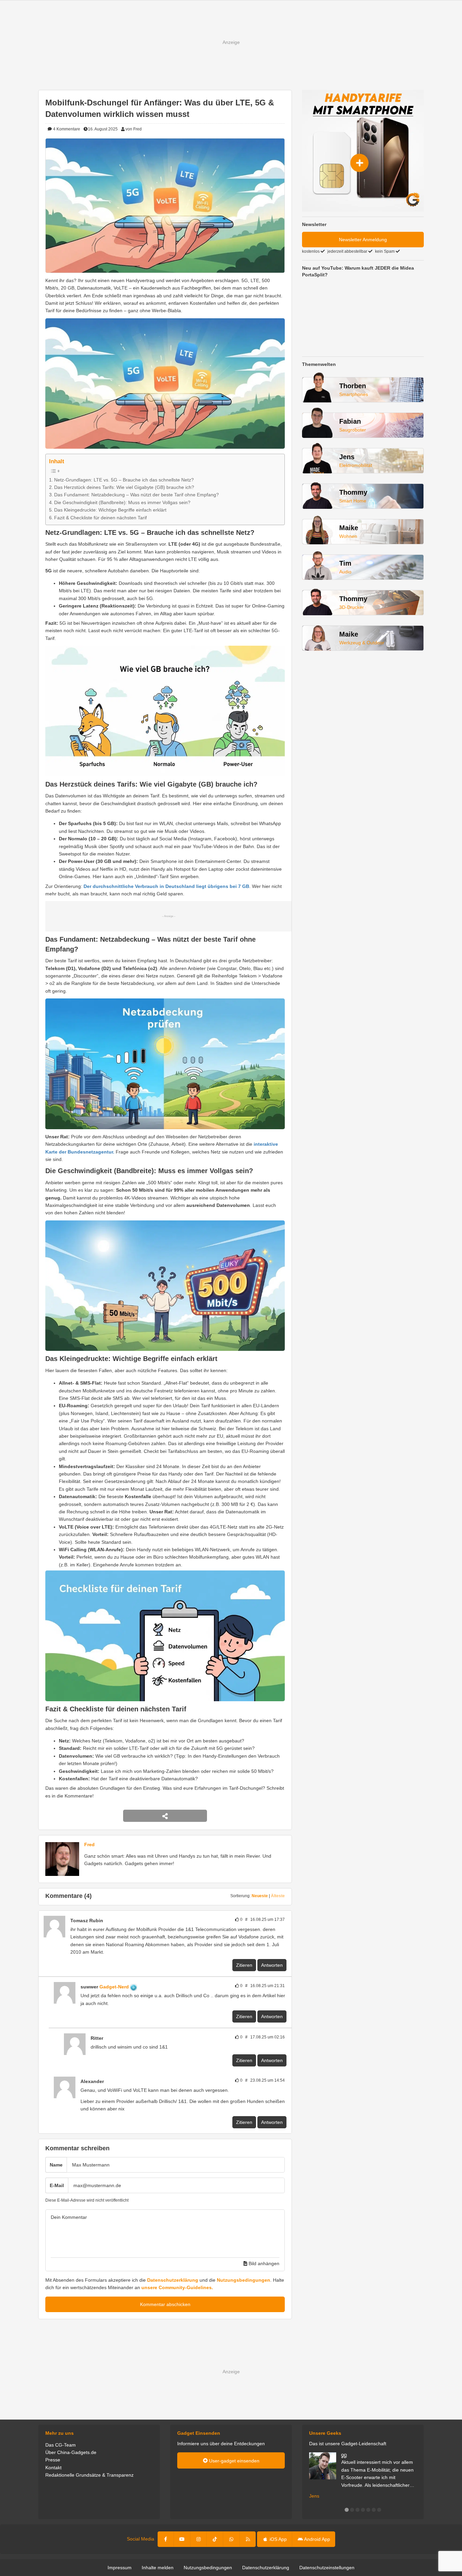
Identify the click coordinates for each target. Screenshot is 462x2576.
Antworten (272, 1965)
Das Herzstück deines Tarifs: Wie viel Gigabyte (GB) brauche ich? (124, 487)
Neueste (260, 1896)
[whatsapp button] (231, 2539)
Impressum (120, 2568)
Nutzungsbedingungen (244, 2280)
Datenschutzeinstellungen (327, 2568)
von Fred (134, 129)
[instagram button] (199, 2539)
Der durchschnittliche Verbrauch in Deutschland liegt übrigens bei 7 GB (166, 886)
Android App (317, 2539)
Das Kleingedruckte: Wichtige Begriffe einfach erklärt (110, 510)
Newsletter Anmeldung (363, 240)
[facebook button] (166, 2539)
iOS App (278, 2539)
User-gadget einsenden (234, 2461)
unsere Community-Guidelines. (177, 2287)
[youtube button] (182, 2539)
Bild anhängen (263, 2263)
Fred (89, 1844)
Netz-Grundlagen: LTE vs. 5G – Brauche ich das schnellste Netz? (124, 480)
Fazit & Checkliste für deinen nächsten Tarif (100, 518)
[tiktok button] (215, 2539)
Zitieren (244, 1965)
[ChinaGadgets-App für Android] (141, 1987)
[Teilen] (165, 1816)
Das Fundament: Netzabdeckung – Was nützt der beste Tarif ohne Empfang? (136, 495)
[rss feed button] (248, 2539)
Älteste (278, 1896)
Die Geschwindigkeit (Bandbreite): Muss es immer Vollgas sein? (122, 502)
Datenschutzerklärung (173, 2280)
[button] (347, 2510)
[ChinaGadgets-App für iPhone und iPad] (107, 1921)
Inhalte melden (158, 2568)
